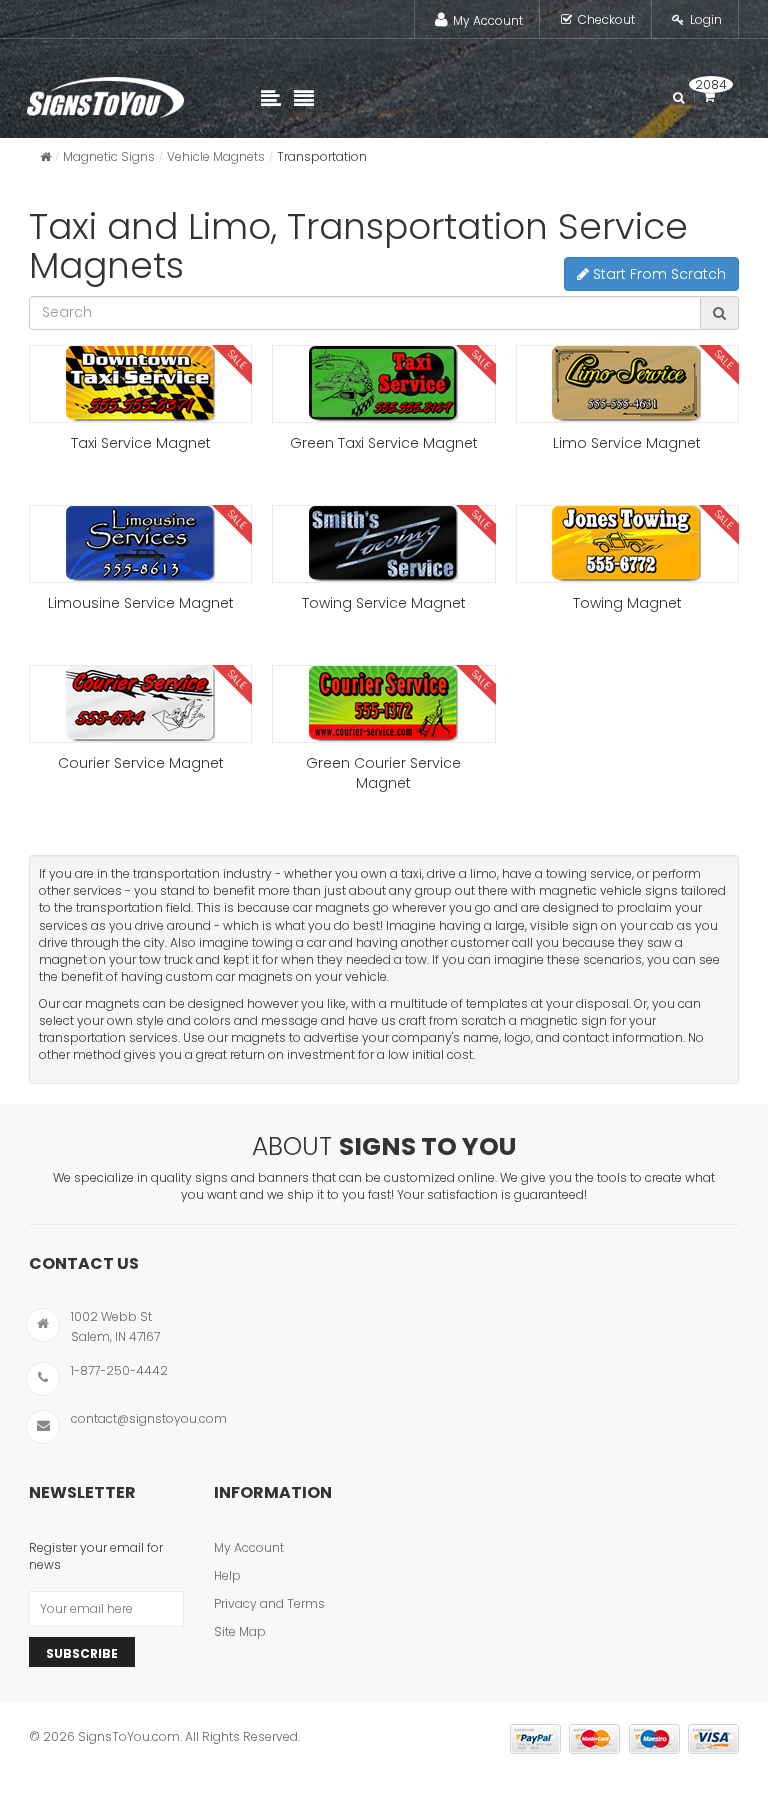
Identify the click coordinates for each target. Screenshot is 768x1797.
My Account (488, 20)
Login (706, 19)
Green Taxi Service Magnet (384, 443)
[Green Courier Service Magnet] (383, 704)
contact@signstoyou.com (149, 1418)
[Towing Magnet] (627, 544)
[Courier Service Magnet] (140, 704)
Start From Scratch (657, 274)
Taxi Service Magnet (141, 443)
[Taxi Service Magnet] (140, 384)
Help (227, 1575)
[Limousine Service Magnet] (140, 544)
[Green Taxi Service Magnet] (383, 384)
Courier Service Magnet (141, 763)
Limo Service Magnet (627, 443)
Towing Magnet (627, 603)
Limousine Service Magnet (141, 603)
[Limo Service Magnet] (627, 384)
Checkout (606, 19)
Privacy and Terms (269, 1603)
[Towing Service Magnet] (383, 544)
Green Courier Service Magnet (383, 773)
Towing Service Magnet (384, 603)
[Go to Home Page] (45, 156)
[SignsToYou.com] (105, 93)
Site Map (240, 1631)
